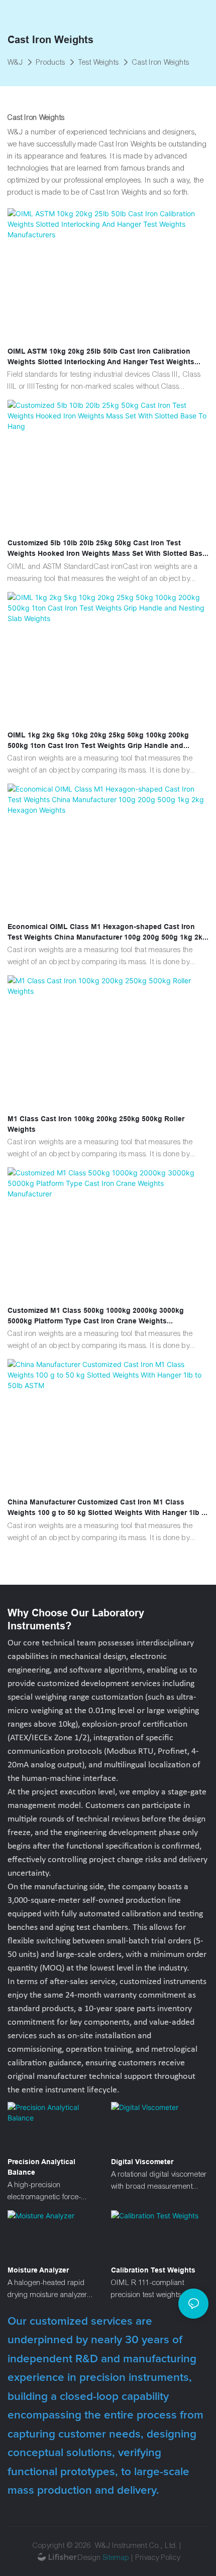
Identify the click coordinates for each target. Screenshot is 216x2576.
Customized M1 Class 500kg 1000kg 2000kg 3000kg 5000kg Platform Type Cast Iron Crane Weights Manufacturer (96, 1316)
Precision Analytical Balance (41, 2167)
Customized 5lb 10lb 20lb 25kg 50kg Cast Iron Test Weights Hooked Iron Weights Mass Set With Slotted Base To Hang (107, 549)
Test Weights (99, 62)
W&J (15, 62)
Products (51, 62)
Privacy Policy (158, 2557)
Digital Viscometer (142, 2162)
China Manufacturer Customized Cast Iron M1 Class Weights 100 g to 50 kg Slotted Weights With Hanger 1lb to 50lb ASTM (108, 1508)
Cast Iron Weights (161, 62)
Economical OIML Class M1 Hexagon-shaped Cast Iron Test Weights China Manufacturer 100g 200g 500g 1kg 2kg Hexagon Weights (107, 933)
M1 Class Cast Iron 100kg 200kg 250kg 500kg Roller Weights (96, 1124)
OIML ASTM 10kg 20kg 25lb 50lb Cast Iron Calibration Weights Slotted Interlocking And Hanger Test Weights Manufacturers (101, 357)
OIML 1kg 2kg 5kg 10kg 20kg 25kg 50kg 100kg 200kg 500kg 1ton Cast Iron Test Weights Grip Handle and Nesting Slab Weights (98, 741)
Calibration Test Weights (153, 2270)
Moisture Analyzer (38, 2270)
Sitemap (116, 2557)
